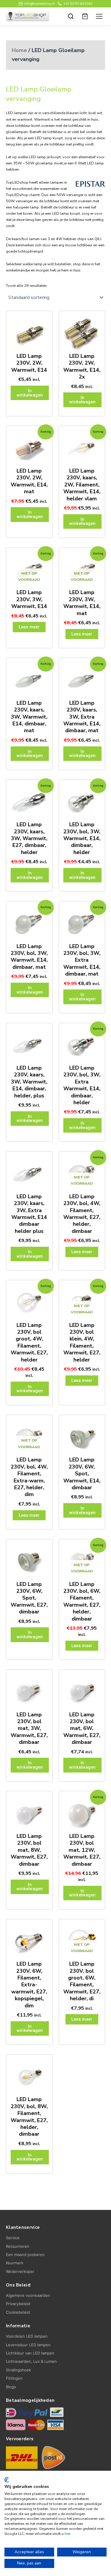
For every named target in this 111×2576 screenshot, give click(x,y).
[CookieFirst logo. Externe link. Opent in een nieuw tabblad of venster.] (7, 2480)
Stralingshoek (18, 2370)
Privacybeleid (18, 2304)
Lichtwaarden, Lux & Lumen (31, 2361)
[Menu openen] (99, 16)
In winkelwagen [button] (30, 393)
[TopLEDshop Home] (28, 16)
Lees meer (29, 627)
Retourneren (18, 2246)
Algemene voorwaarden (28, 2295)
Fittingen (14, 2378)
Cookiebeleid (18, 2312)
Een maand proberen (25, 2255)
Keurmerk (15, 2263)
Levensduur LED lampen (28, 2345)
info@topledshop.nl (40, 4)
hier (67, 2534)
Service (13, 2238)
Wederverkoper (20, 2271)
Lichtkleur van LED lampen (30, 2353)
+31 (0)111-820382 (78, 4)
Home (19, 50)
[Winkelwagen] (85, 16)
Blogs (11, 2387)
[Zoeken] (71, 16)
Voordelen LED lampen (27, 2336)
